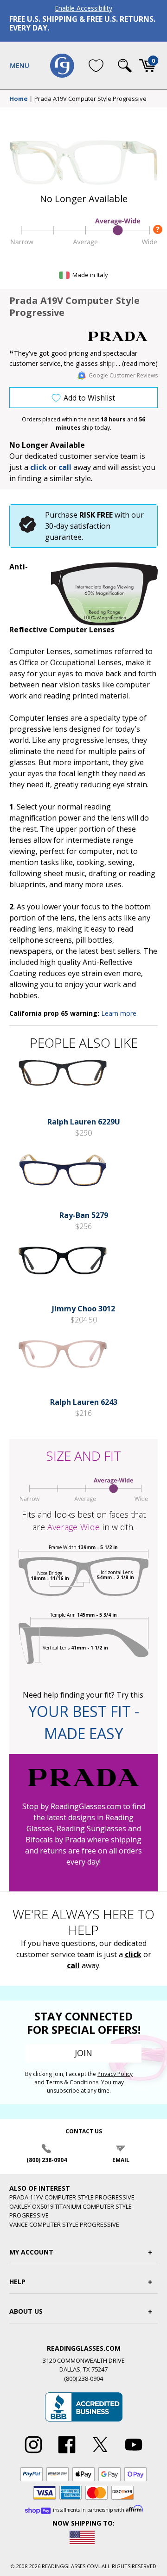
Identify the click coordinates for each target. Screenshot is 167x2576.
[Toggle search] (125, 66)
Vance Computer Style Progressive (64, 2224)
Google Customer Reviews (123, 375)
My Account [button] (31, 2252)
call (65, 467)
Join (83, 2053)
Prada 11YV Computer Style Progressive (72, 2197)
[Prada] (123, 336)
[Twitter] (100, 2453)
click (133, 1954)
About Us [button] (26, 2311)
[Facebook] (67, 2453)
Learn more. (119, 1013)
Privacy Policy (115, 2074)
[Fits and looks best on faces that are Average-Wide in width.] (83, 245)
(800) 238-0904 (47, 2160)
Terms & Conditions (72, 2082)
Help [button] (17, 2282)
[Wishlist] (96, 65)
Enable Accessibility (83, 8)
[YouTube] (134, 2453)
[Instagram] (33, 2453)
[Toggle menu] (19, 66)
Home (19, 99)
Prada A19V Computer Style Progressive (90, 99)
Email (121, 2160)
